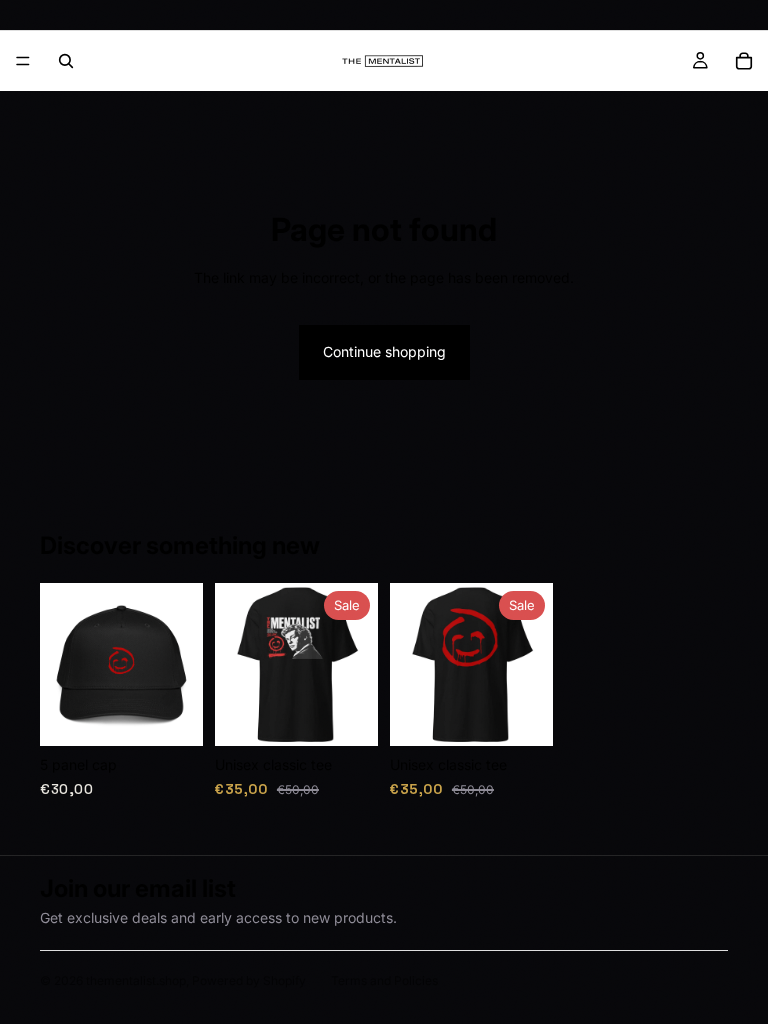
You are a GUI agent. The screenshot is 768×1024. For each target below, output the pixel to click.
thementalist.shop (136, 980)
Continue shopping (384, 351)
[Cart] (744, 61)
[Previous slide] (62, 665)
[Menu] (23, 61)
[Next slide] (181, 665)
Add (189, 714)
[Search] (66, 61)
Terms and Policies (384, 980)
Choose (364, 714)
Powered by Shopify (249, 980)
